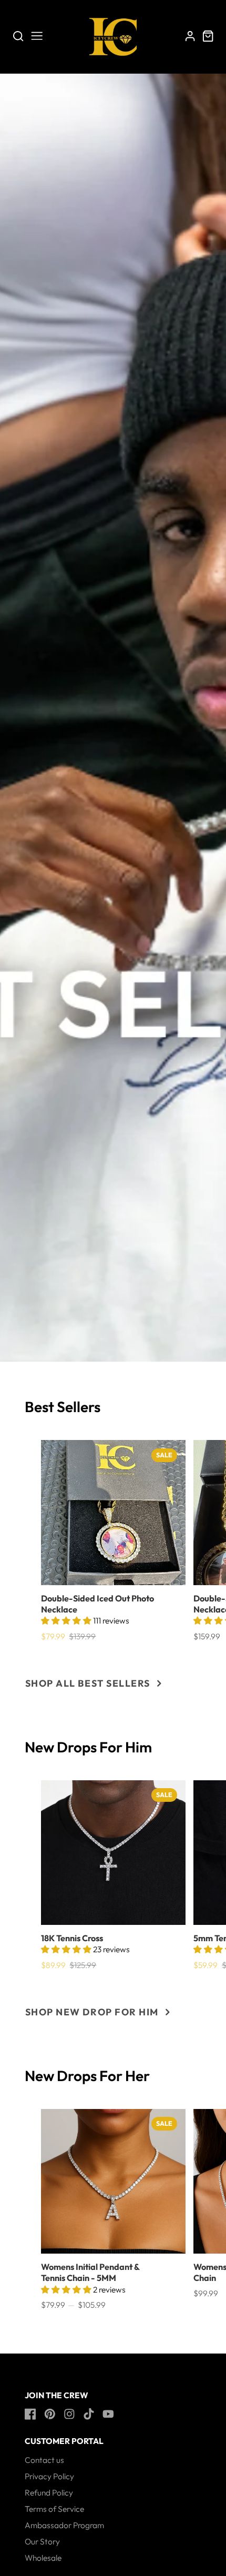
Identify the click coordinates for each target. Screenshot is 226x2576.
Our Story (42, 2541)
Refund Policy (49, 2492)
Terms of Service (54, 2509)
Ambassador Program (64, 2525)
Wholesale (43, 2558)
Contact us (44, 2460)
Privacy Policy (49, 2476)
